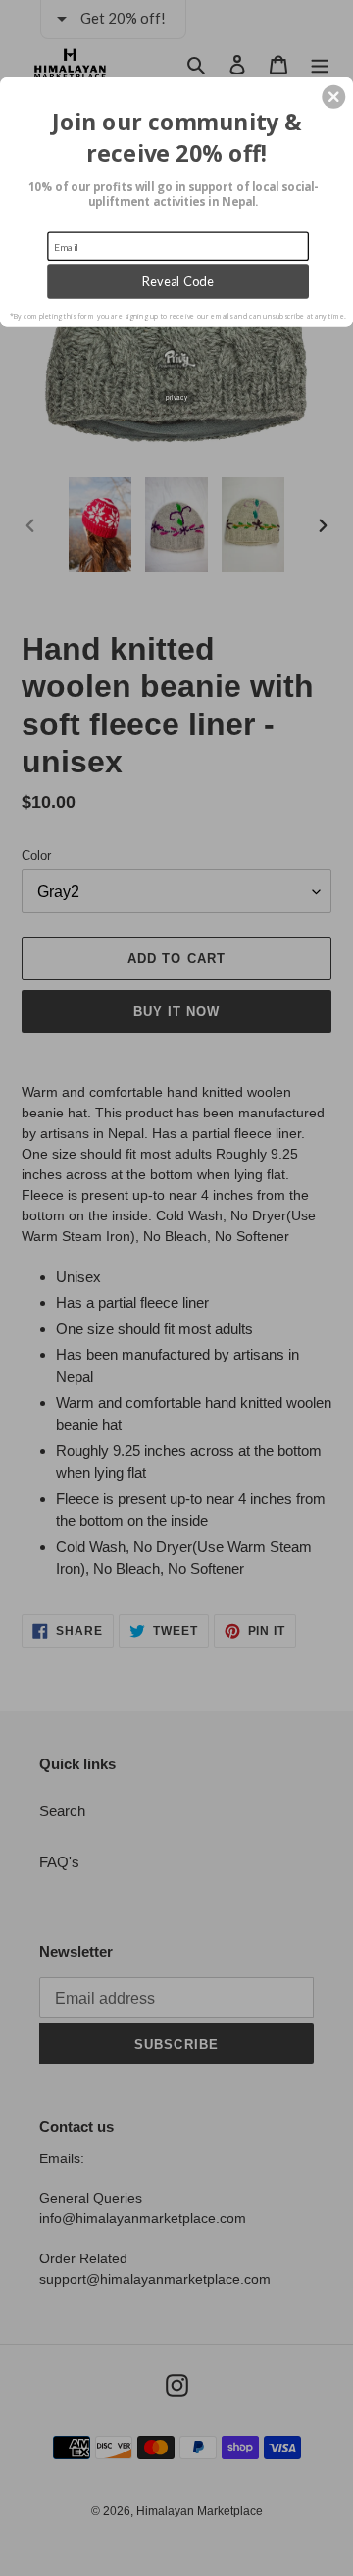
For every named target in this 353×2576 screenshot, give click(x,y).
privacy (176, 397)
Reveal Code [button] (178, 281)
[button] (333, 97)
